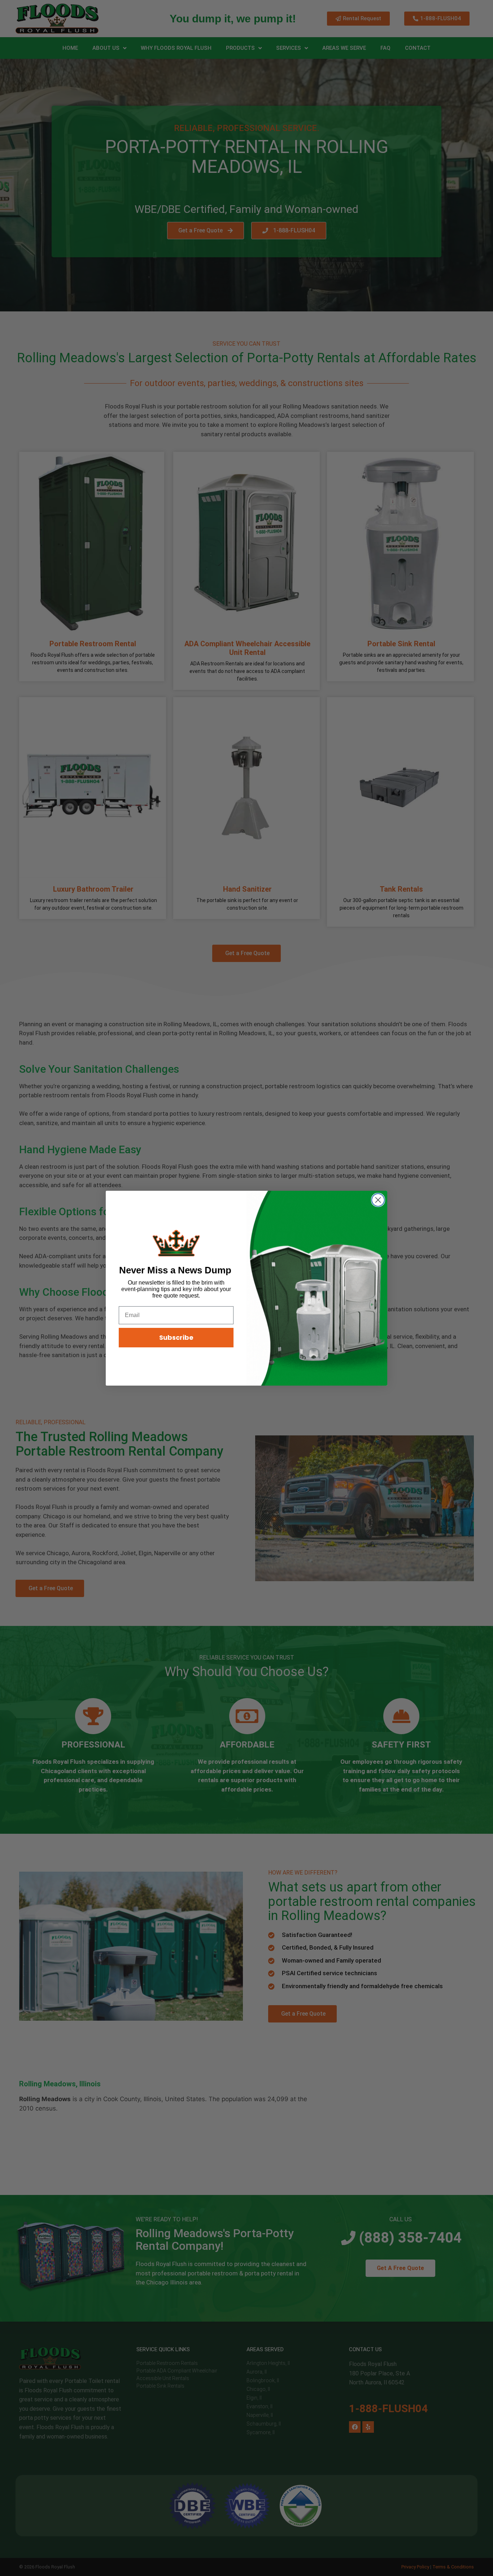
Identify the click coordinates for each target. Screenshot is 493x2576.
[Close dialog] (378, 1200)
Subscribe (176, 1337)
